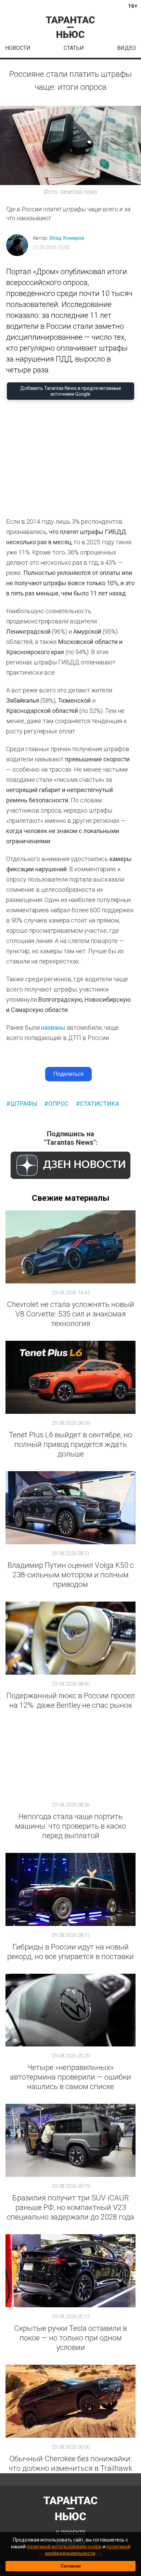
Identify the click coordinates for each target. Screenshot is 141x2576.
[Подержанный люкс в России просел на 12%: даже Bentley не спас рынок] (70, 1638)
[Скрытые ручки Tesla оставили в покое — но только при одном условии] (70, 2271)
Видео (126, 48)
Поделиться (68, 1074)
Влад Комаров (67, 238)
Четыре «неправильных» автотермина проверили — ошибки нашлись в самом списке (70, 2077)
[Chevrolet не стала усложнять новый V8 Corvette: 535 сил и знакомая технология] (70, 1247)
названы (53, 1027)
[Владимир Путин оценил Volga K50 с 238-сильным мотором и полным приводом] (70, 1508)
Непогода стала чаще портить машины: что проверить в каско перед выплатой (70, 1826)
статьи (74, 48)
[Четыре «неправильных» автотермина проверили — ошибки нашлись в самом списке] (70, 2010)
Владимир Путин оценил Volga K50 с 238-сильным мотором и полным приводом (71, 1575)
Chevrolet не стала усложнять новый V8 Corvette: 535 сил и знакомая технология (70, 1314)
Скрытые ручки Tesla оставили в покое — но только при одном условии (70, 2338)
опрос (59, 1104)
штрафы (24, 1104)
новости (18, 48)
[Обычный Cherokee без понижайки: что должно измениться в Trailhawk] (70, 2401)
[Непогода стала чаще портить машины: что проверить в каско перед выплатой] (70, 1759)
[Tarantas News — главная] (70, 27)
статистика (99, 1104)
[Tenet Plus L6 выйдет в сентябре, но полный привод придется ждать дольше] (70, 1377)
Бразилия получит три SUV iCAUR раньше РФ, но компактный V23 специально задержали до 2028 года (70, 2207)
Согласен (71, 2566)
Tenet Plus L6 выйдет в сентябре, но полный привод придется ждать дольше (70, 1444)
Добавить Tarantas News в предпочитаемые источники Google (71, 391)
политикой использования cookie (64, 2547)
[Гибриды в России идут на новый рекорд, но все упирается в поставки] (70, 1889)
